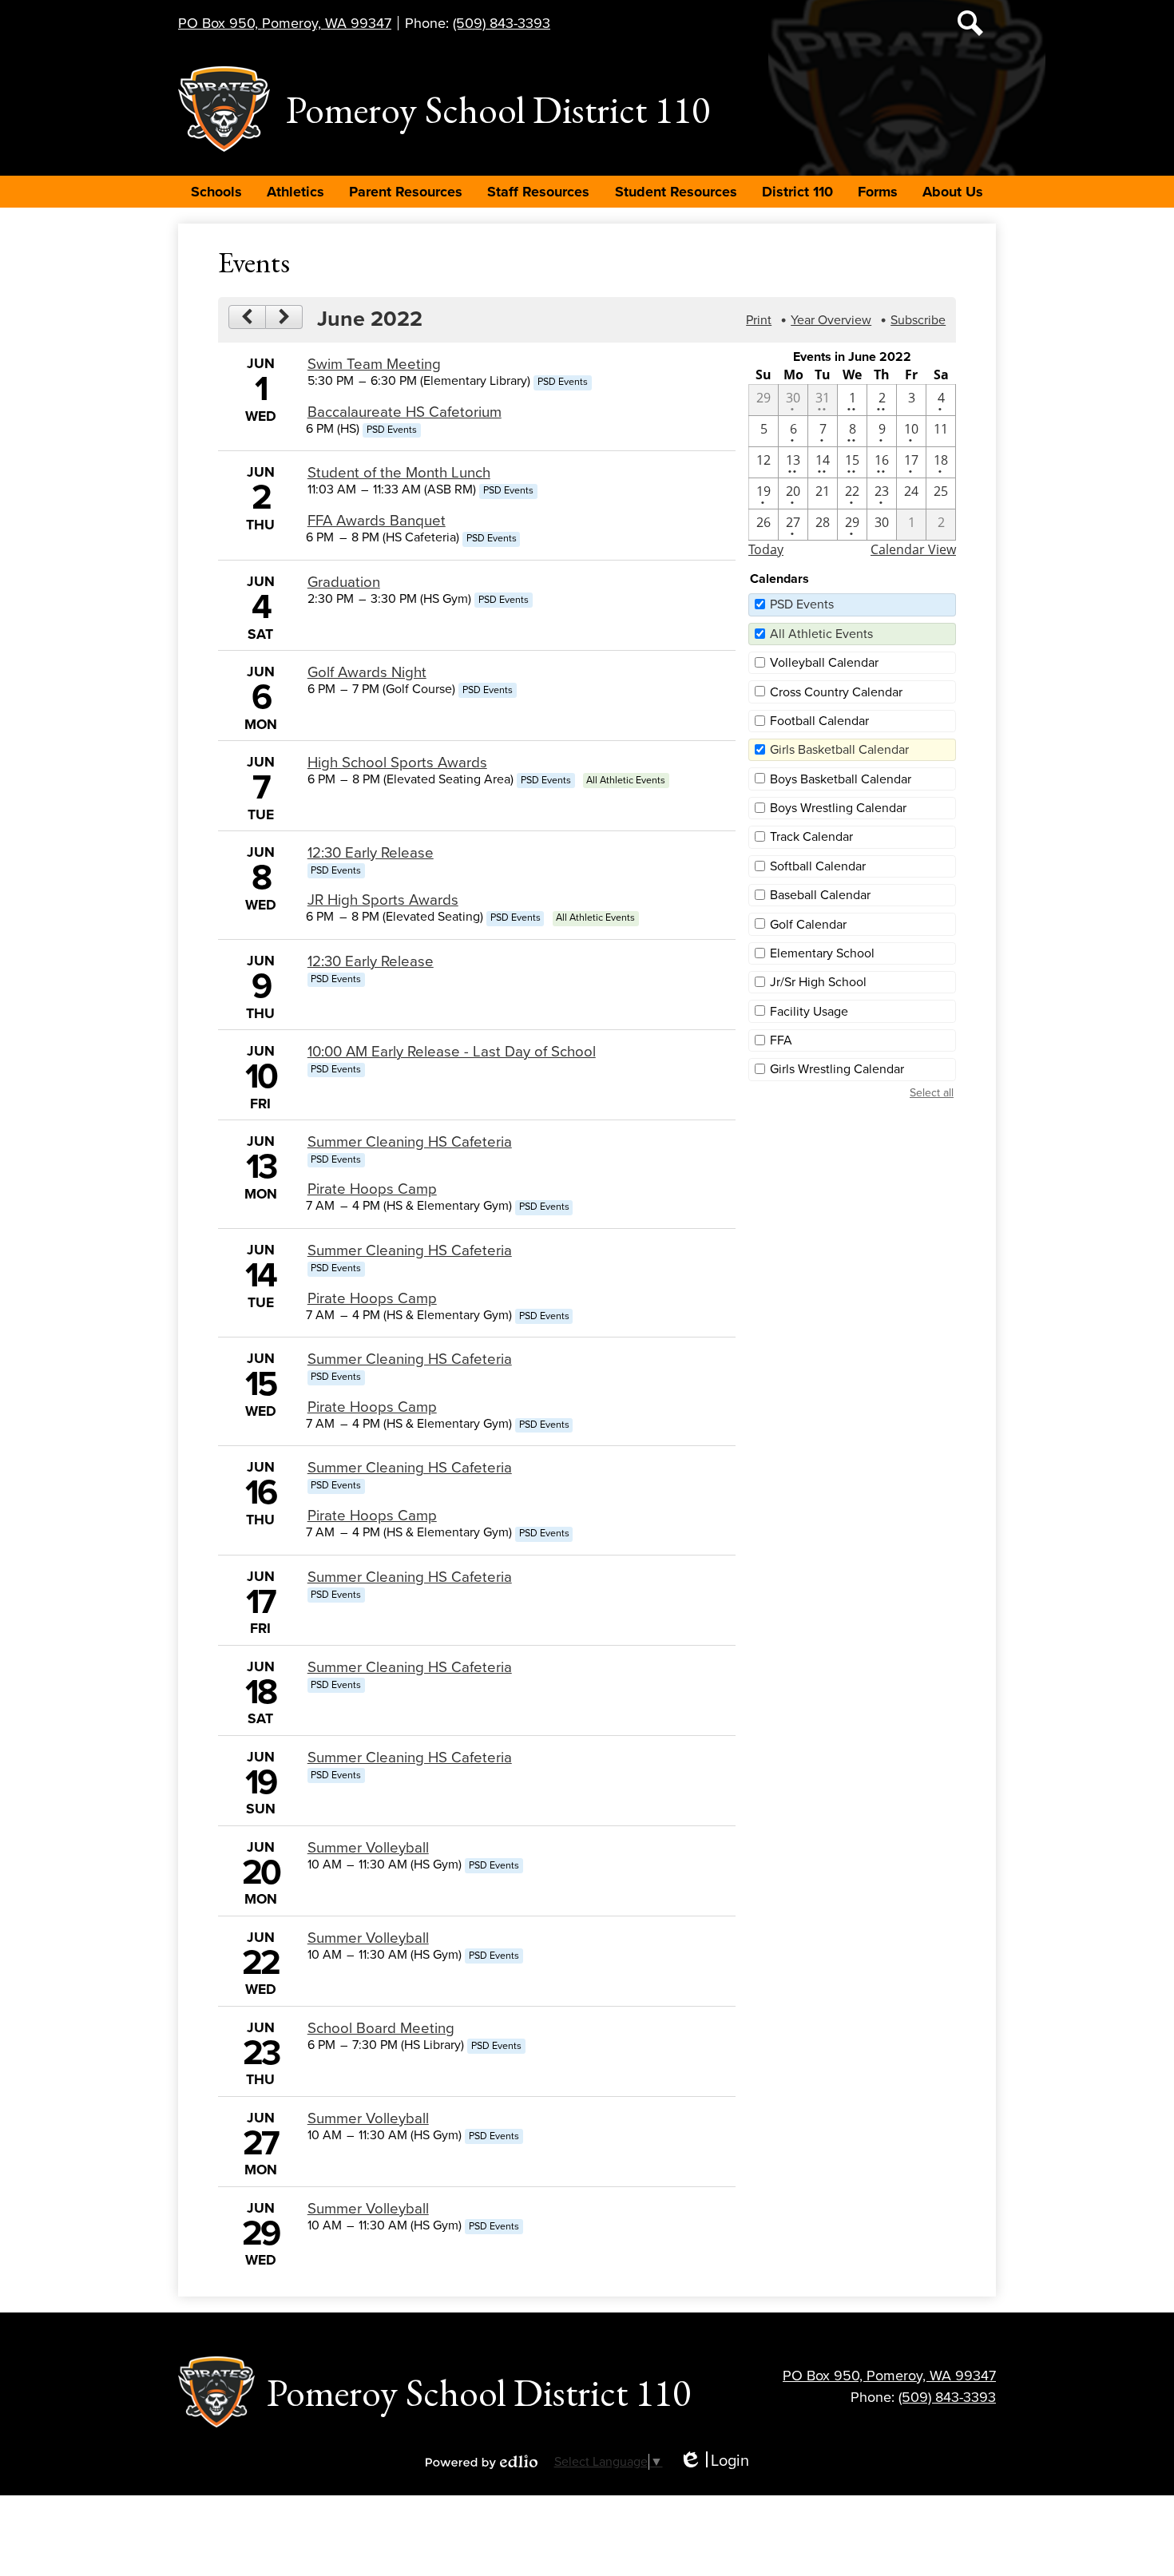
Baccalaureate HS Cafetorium (405, 412)
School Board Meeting (381, 2028)
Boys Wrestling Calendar (838, 808)
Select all (932, 1093)
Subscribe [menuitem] (918, 320)
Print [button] (759, 320)
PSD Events (802, 604)
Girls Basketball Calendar (839, 750)
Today (766, 549)
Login (714, 2461)
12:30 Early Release (371, 853)
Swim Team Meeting (374, 364)
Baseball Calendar (820, 895)
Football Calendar (819, 721)
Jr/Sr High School (818, 982)
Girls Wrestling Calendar (837, 1069)
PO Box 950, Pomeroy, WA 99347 (285, 23)
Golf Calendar (808, 925)
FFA (781, 1040)
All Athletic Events (821, 634)
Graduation (344, 582)
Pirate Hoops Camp (372, 1189)
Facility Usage (809, 1012)
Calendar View (913, 549)
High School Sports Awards (397, 763)
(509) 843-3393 (502, 23)
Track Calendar (811, 837)
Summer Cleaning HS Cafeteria (410, 1142)
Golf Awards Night (367, 672)
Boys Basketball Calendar (841, 779)
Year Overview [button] (831, 320)
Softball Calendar (818, 866)
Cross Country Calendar (836, 692)
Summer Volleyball (368, 1848)
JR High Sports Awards (383, 900)
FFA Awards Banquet (377, 521)
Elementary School (822, 953)
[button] (216, 192)
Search (970, 23)
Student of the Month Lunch (399, 473)
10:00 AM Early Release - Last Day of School (452, 1052)
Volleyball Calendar (824, 663)
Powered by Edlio (482, 2462)
